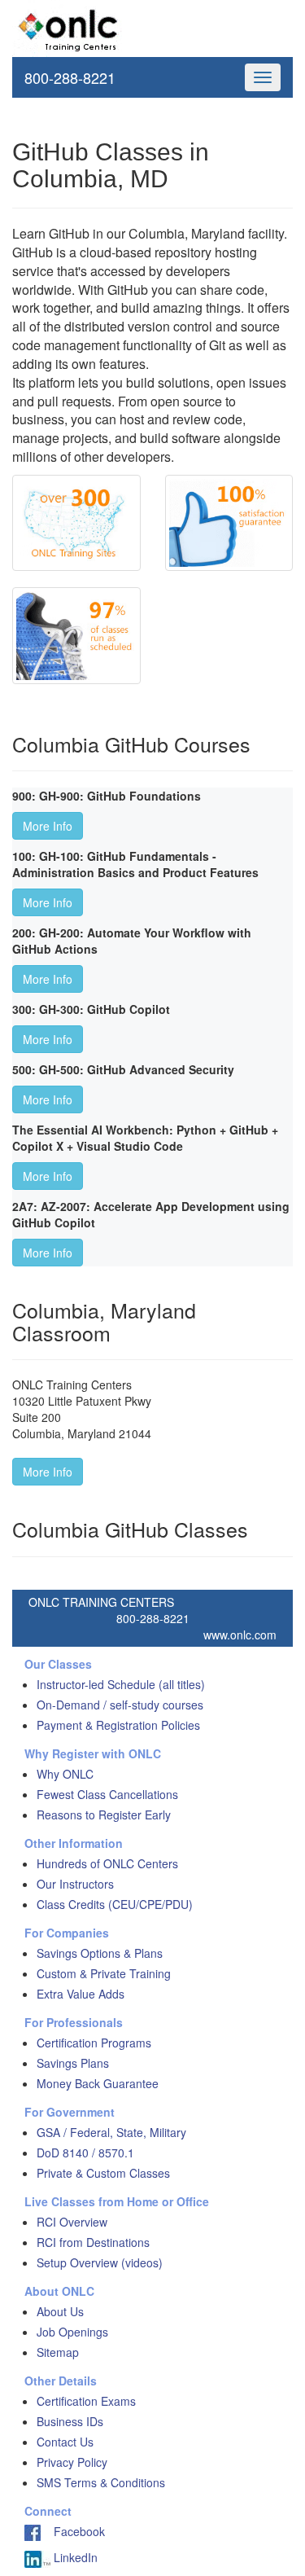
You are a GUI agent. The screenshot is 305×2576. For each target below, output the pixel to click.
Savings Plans (73, 2063)
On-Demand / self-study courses (120, 1705)
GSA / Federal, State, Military (111, 2132)
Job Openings (72, 2332)
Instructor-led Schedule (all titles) (121, 1684)
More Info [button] (48, 826)
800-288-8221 (70, 77)
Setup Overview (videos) (100, 2262)
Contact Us (65, 2442)
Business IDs (70, 2421)
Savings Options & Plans (100, 1953)
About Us (60, 2311)
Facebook (73, 2531)
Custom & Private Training (104, 1973)
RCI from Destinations (93, 2242)
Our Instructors (75, 1884)
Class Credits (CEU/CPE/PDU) (115, 1904)
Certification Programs (94, 2043)
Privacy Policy (72, 2462)
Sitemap (58, 2352)
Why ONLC (65, 1774)
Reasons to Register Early (104, 1815)
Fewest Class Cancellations (107, 1794)
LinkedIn (74, 2557)
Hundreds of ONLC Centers (107, 1863)
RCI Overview (72, 2222)
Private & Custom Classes (103, 2173)
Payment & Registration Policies (118, 1725)
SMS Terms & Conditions (101, 2482)
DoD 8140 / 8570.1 (85, 2153)
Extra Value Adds (81, 1994)
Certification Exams (86, 2401)
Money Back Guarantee (98, 2083)
